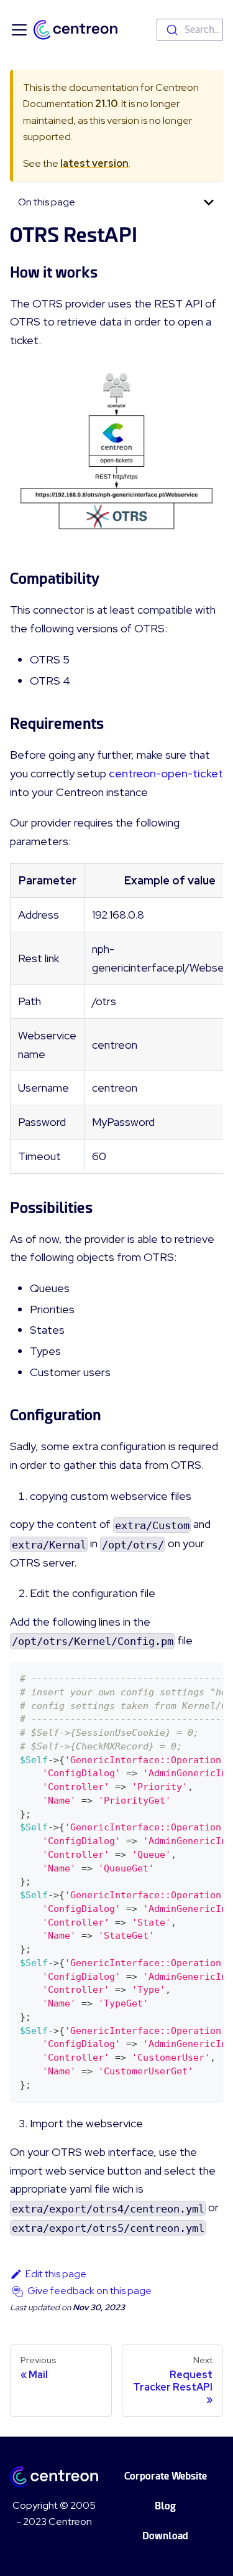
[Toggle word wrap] (185, 1678)
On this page (47, 202)
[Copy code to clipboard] (208, 1678)
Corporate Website (166, 2476)
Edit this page (56, 2274)
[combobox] (190, 30)
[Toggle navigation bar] (19, 30)
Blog (165, 2506)
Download (165, 2536)
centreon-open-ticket (166, 773)
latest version (94, 163)
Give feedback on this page (89, 2291)
